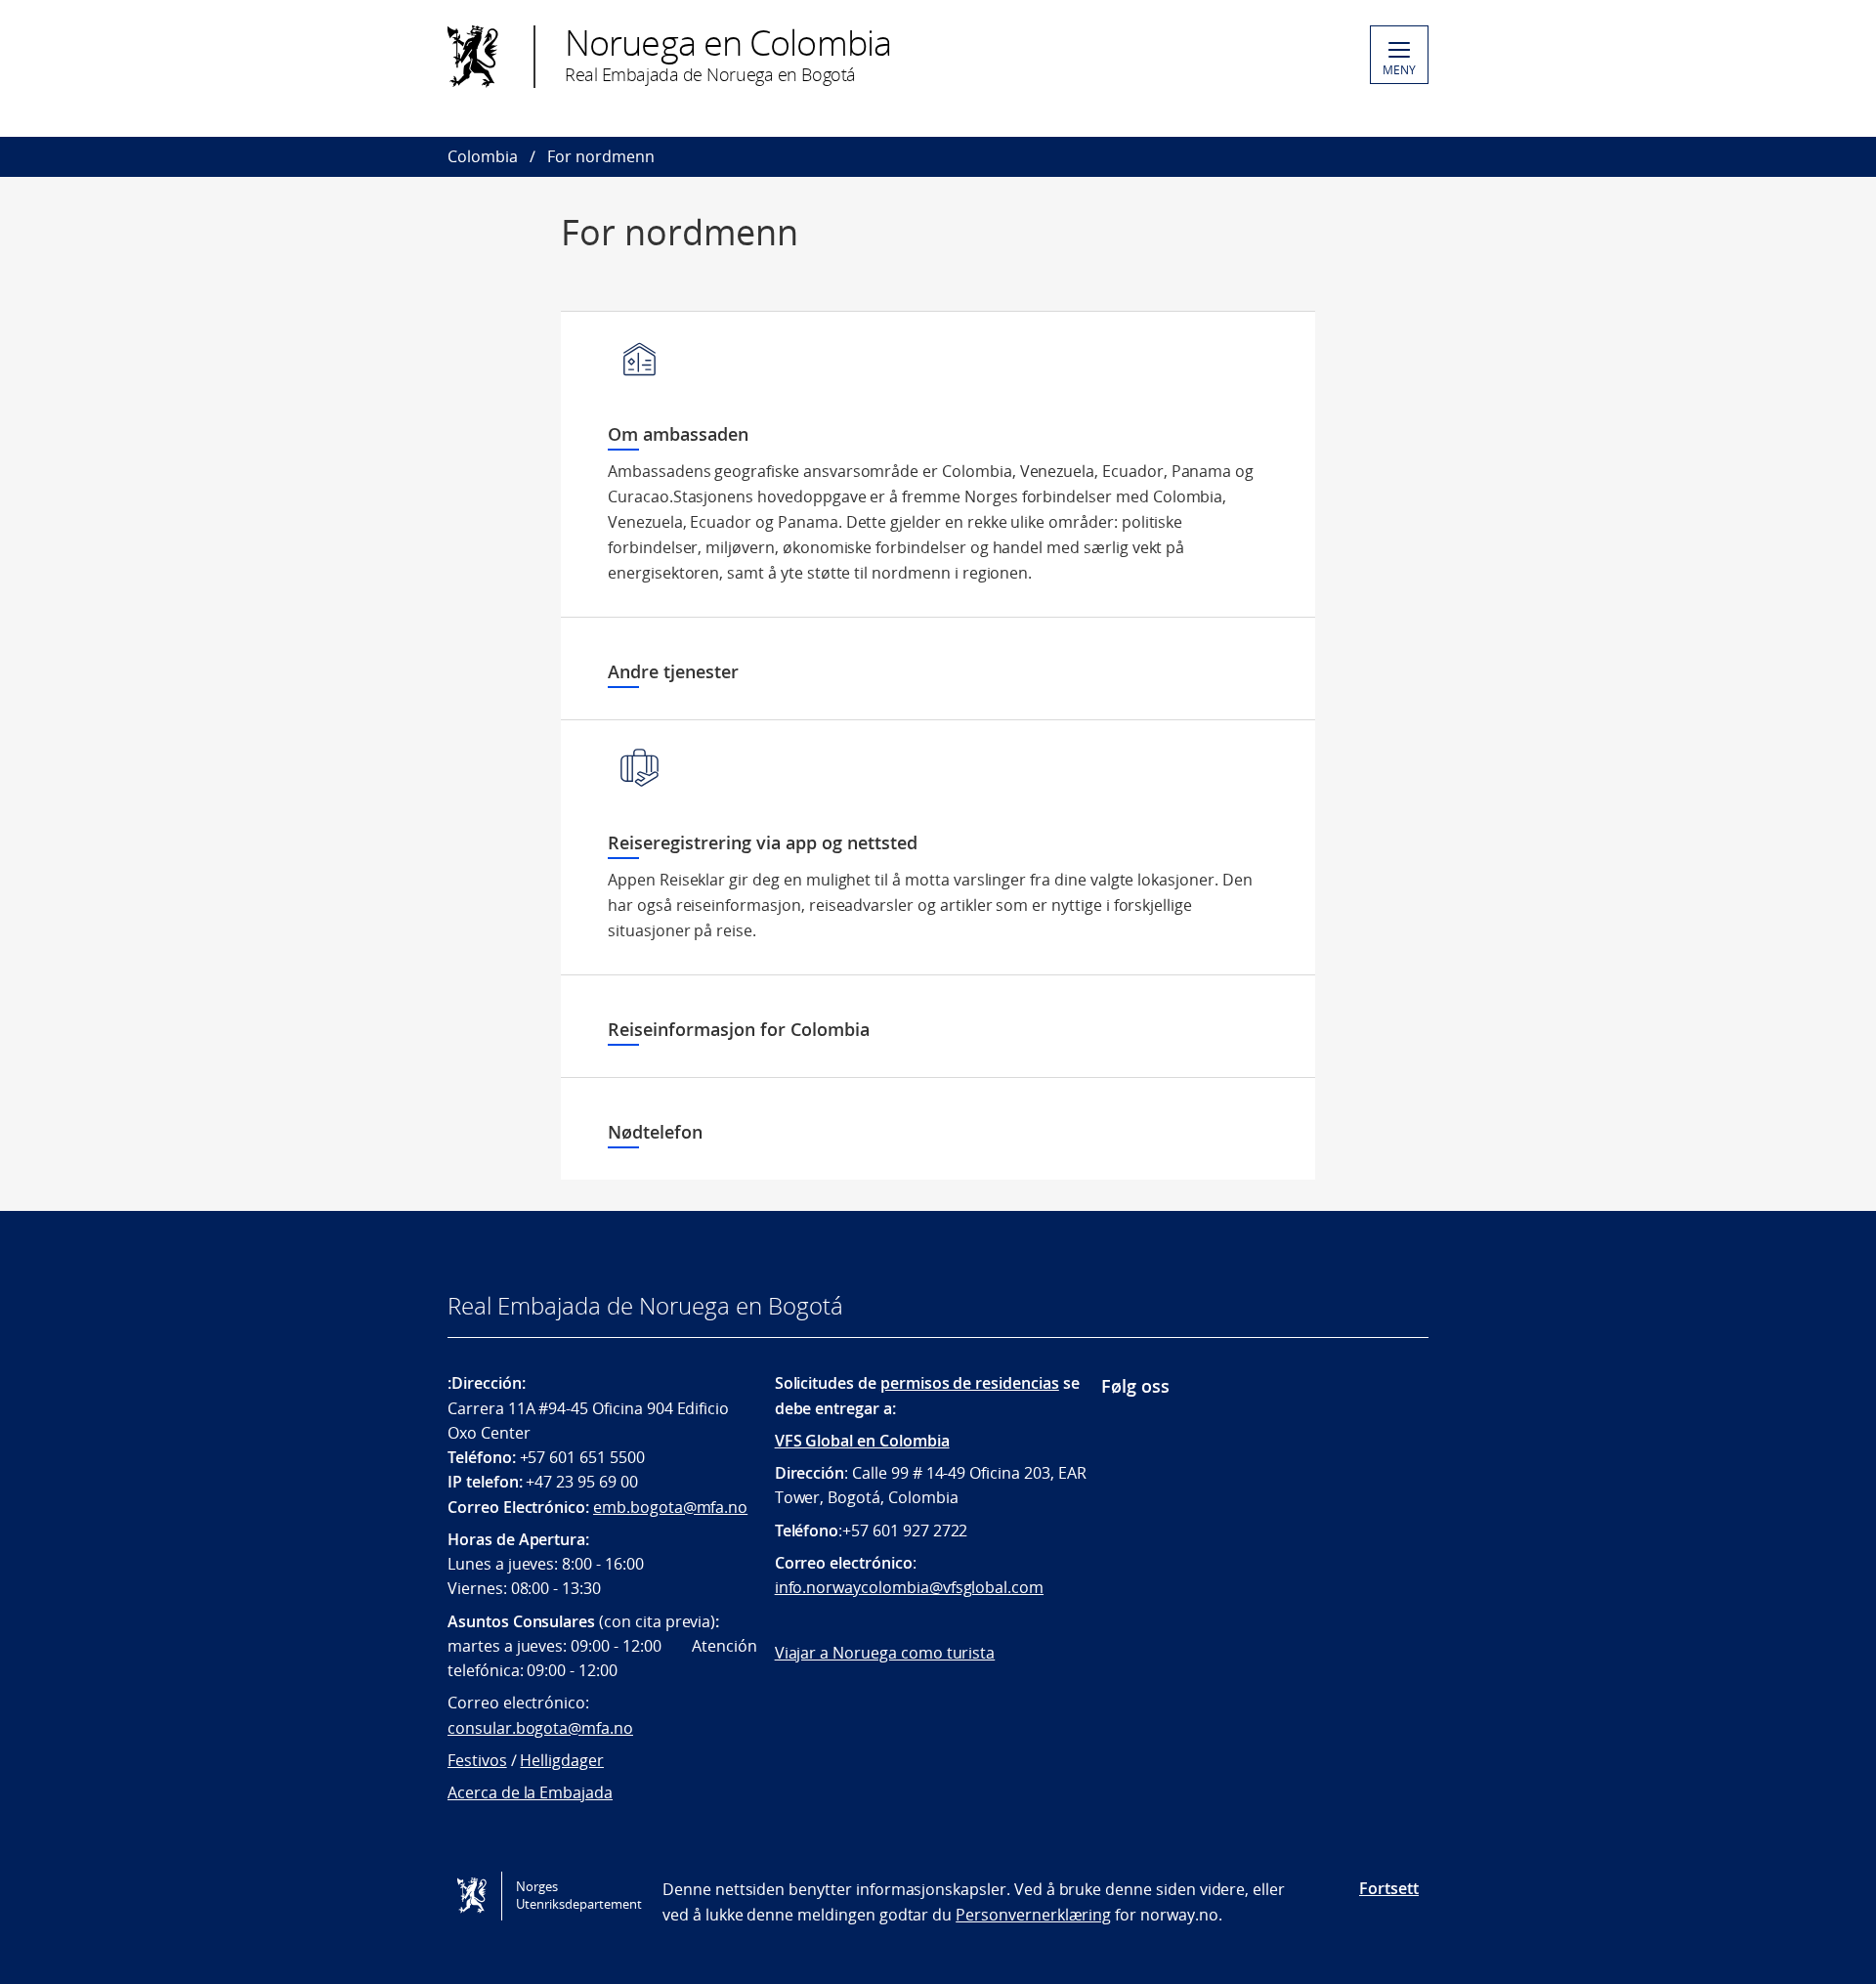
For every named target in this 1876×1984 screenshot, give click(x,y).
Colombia (483, 156)
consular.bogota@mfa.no (540, 1728)
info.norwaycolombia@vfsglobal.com (909, 1587)
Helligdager (561, 1760)
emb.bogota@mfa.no (670, 1507)
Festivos (477, 1760)
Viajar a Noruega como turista (885, 1653)
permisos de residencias (970, 1383)
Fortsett (1389, 1888)
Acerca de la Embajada (530, 1792)
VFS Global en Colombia (862, 1441)
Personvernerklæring (1033, 1915)
